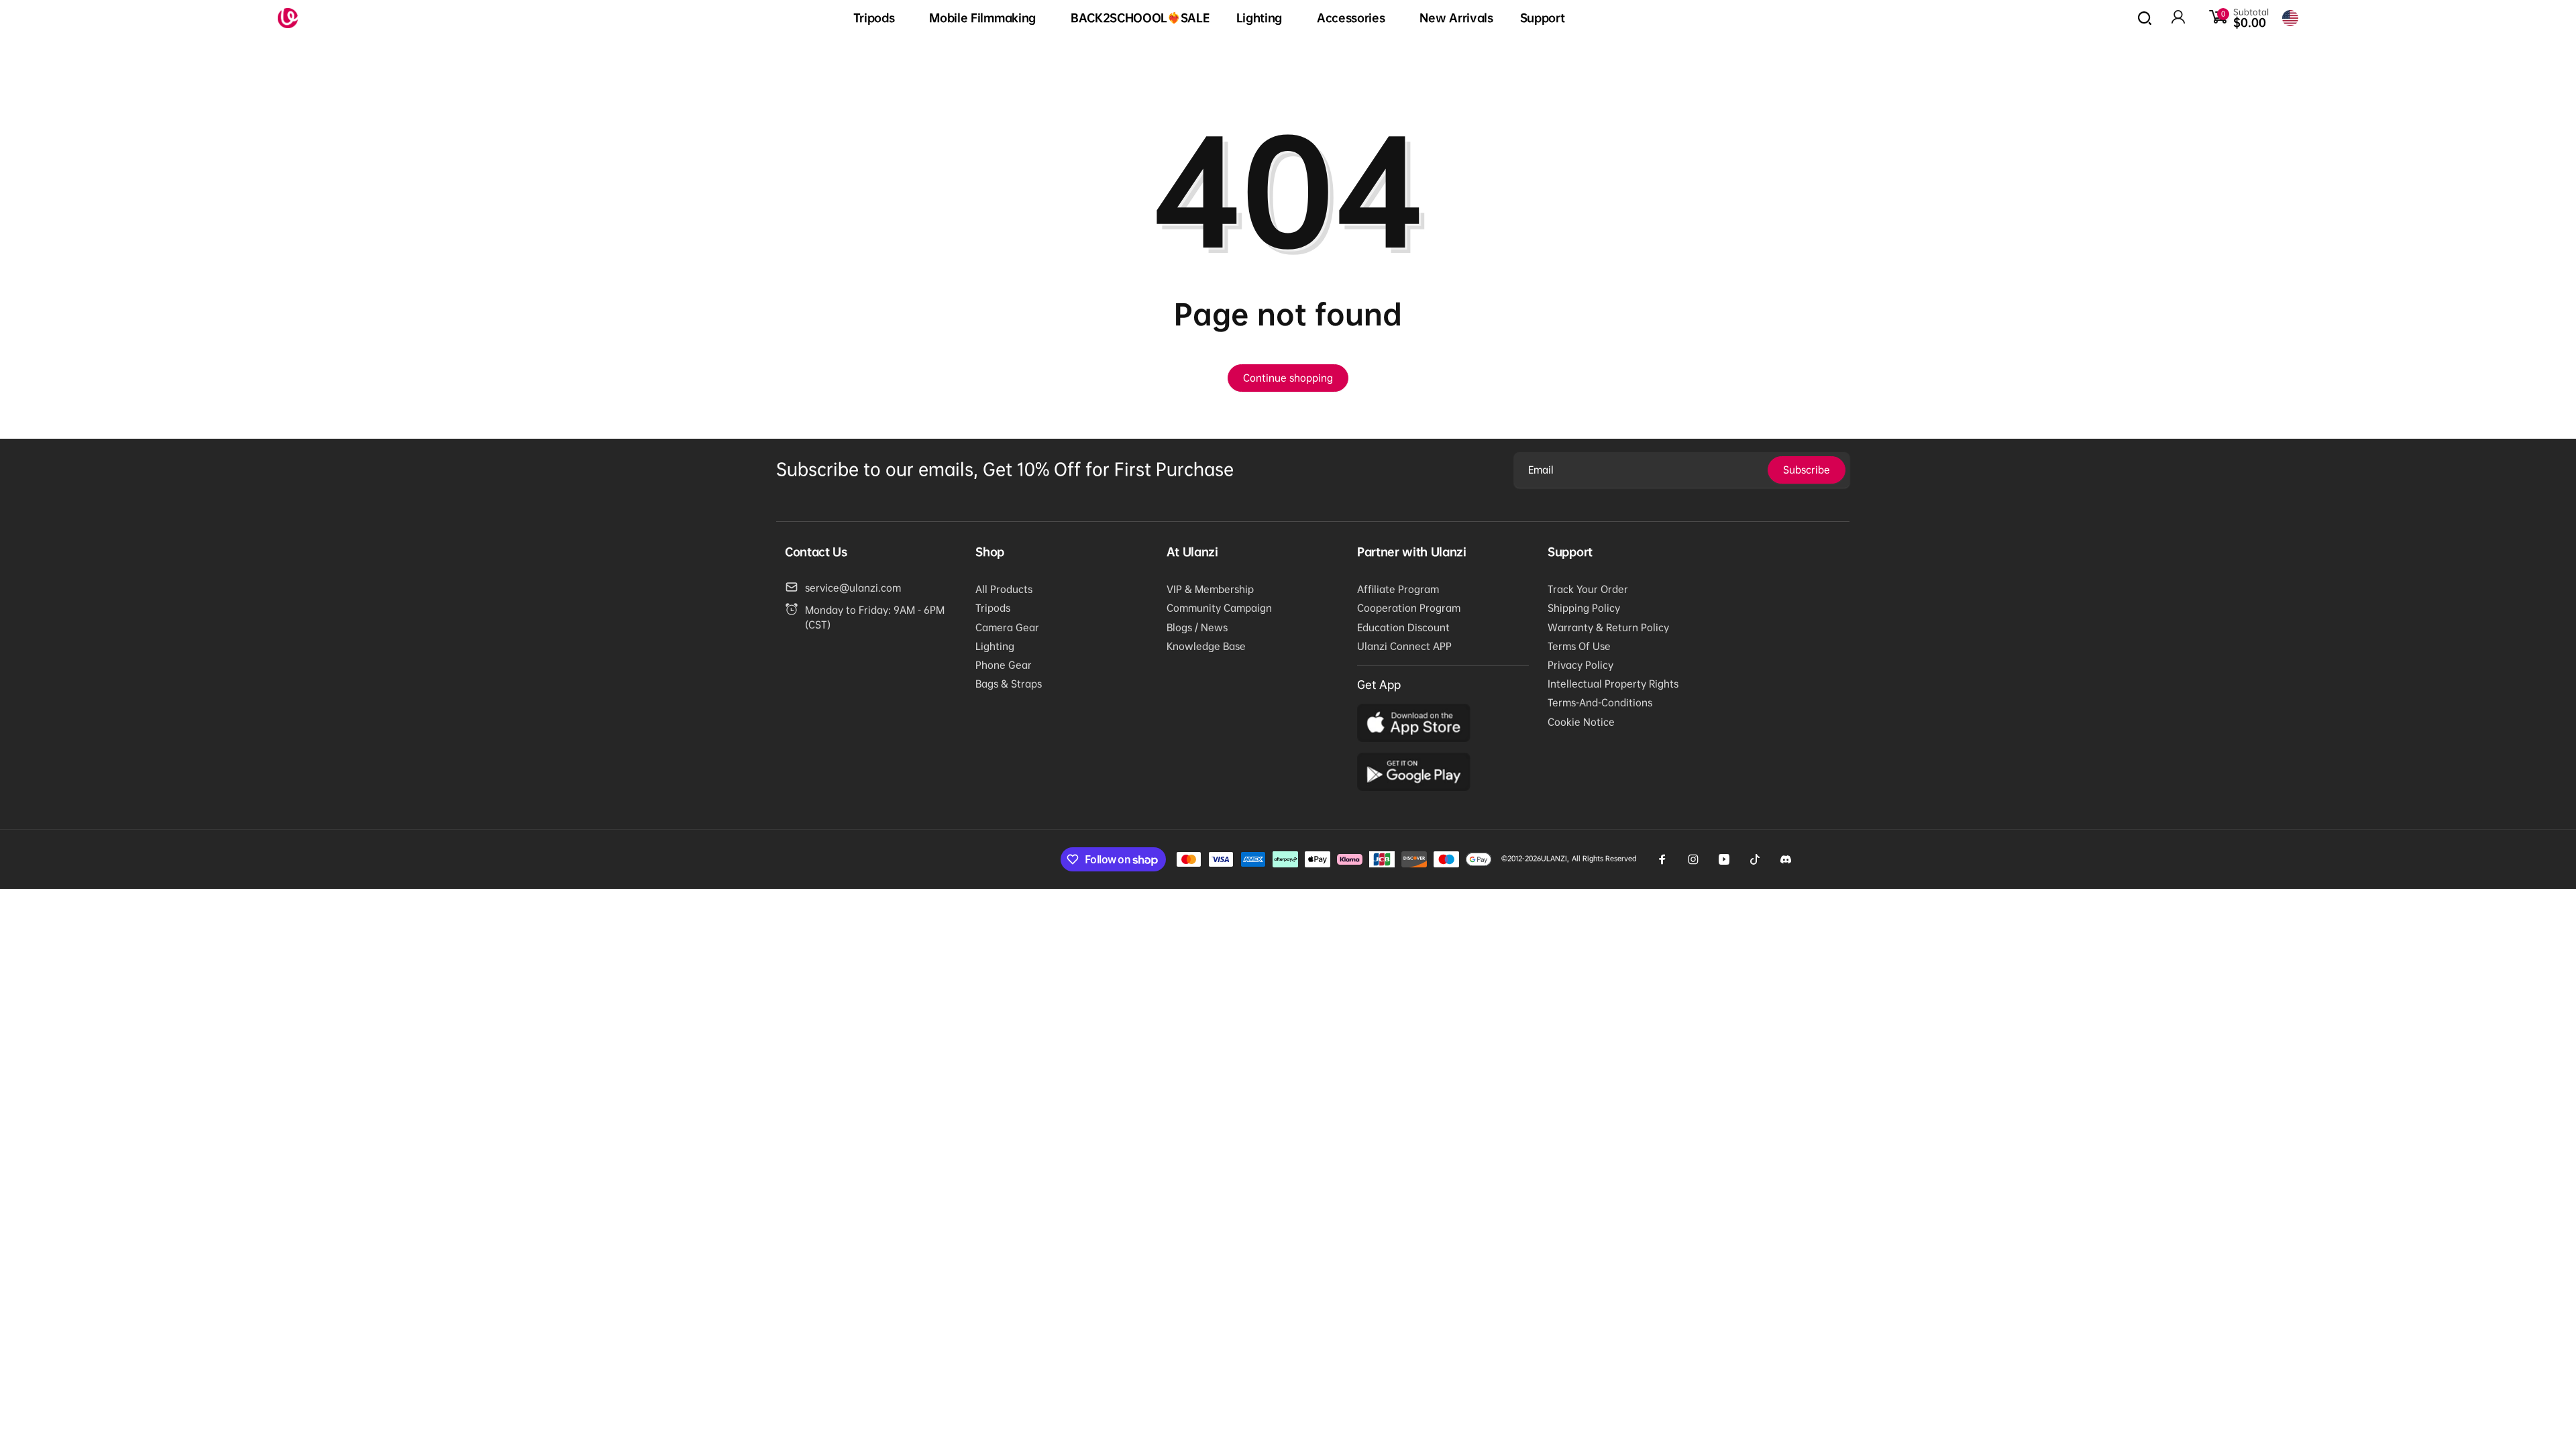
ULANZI (1554, 858)
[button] (878, 18)
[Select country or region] (2290, 18)
